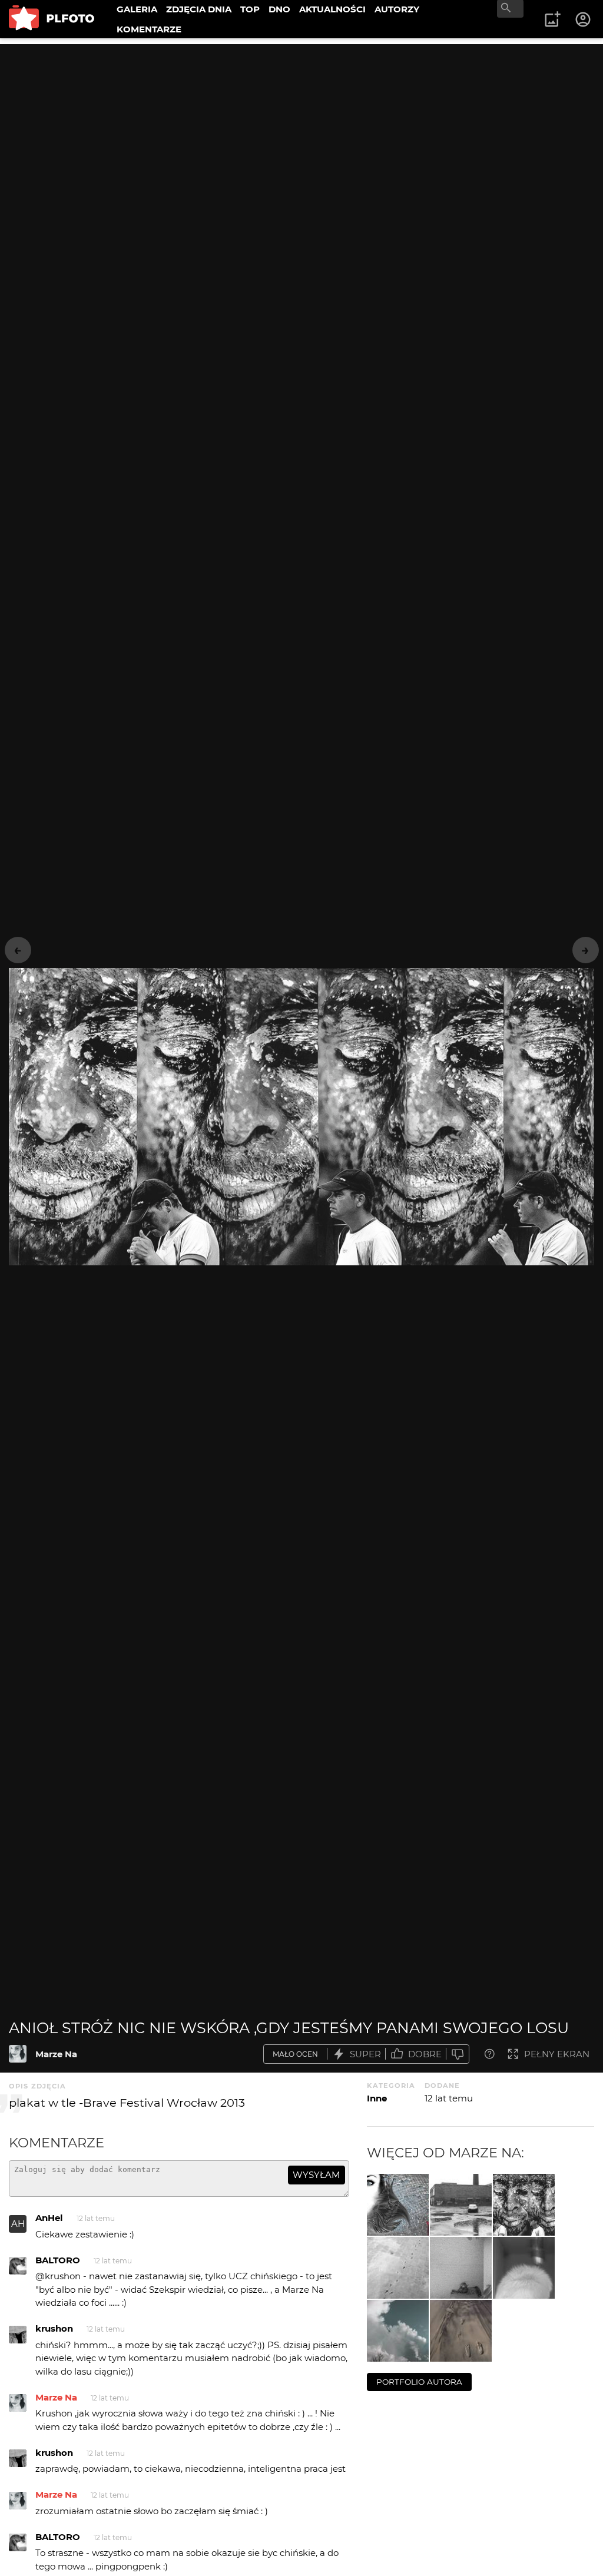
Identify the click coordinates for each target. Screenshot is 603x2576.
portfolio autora (419, 2382)
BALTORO (58, 2260)
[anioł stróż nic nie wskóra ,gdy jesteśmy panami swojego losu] (18, 2054)
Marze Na (56, 2054)
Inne (377, 2098)
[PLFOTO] (52, 19)
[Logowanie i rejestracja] (584, 19)
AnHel (49, 2218)
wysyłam (316, 2175)
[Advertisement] (301, 127)
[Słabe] (458, 2054)
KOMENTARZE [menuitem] (149, 29)
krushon (54, 2328)
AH (18, 2224)
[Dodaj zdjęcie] (552, 19)
